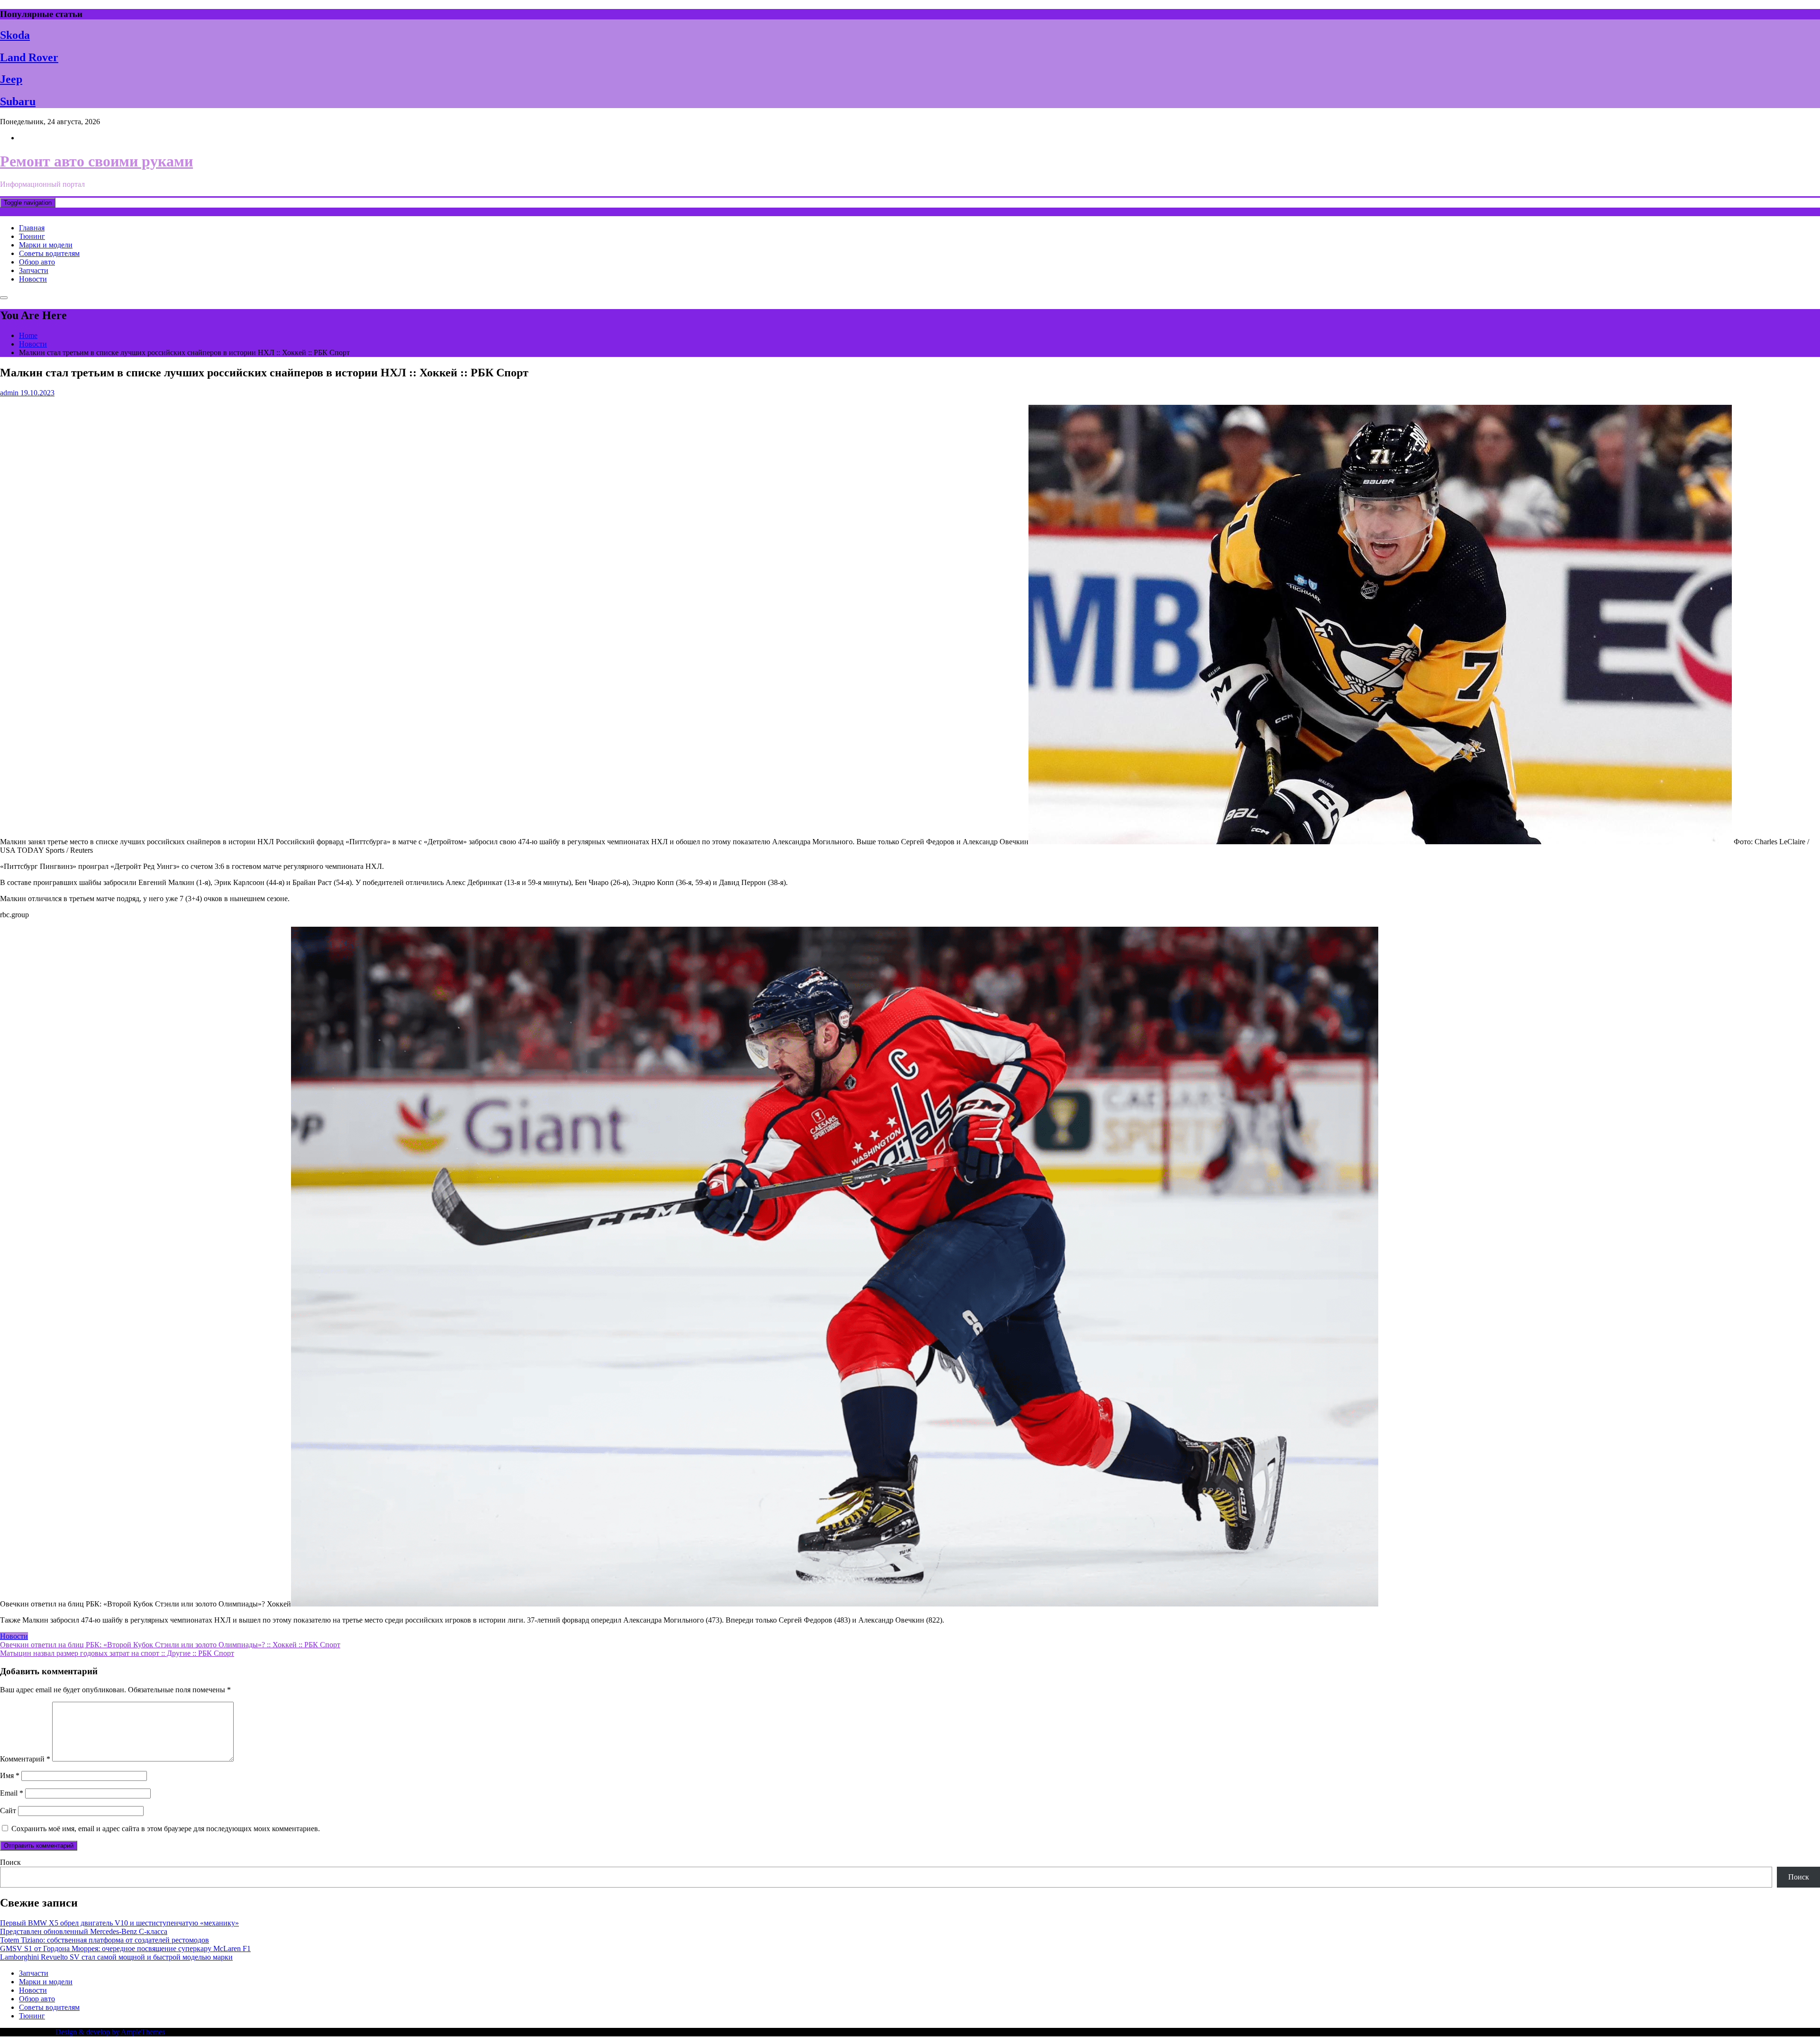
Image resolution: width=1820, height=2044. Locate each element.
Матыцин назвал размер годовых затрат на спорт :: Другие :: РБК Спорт (117, 1653)
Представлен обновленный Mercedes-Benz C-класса (84, 1931)
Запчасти (34, 270)
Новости (33, 279)
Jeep (11, 79)
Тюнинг (32, 236)
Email (12, 1793)
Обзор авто (37, 262)
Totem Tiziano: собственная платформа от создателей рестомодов (105, 1940)
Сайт (8, 1811)
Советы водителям (49, 253)
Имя (10, 1775)
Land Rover (29, 57)
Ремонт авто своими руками (96, 161)
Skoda (15, 35)
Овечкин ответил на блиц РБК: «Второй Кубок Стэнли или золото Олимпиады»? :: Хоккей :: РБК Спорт (170, 1645)
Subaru (18, 101)
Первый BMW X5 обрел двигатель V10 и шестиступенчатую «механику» (119, 1923)
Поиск (10, 1862)
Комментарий (25, 1759)
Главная (32, 228)
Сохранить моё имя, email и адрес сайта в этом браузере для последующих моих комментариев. (166, 1829)
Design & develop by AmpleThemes (110, 2032)
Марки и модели (46, 245)
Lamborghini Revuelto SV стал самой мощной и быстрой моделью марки (116, 1957)
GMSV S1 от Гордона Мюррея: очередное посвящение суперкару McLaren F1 (125, 1948)
